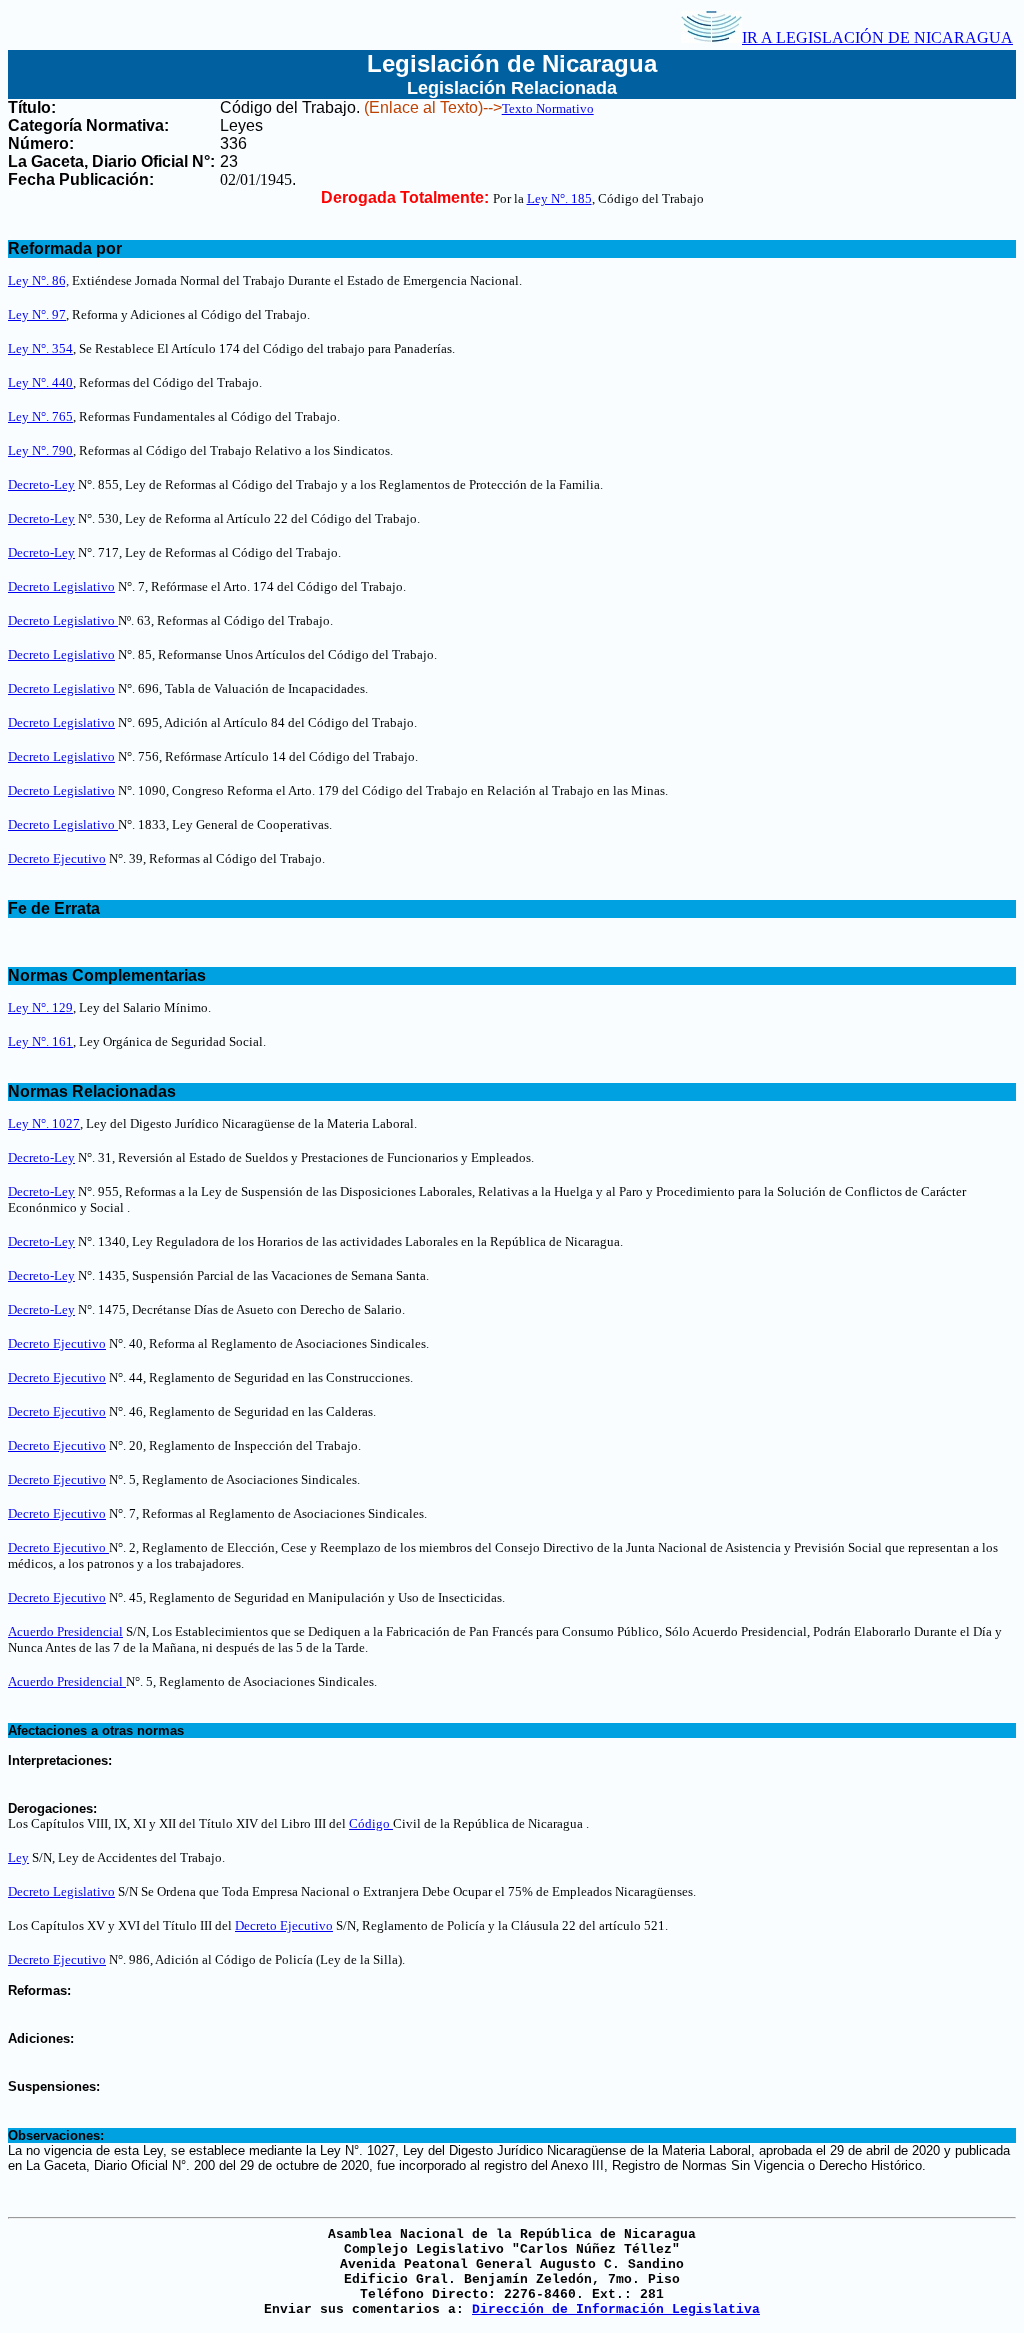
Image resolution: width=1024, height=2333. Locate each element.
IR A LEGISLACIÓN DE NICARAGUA (877, 37)
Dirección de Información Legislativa (616, 2309)
